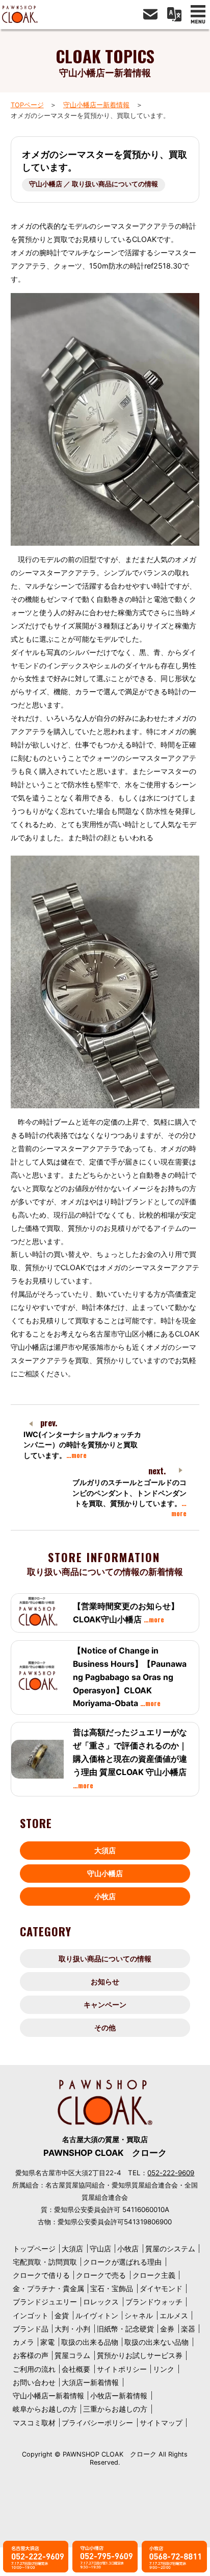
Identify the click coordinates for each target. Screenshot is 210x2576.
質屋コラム (72, 2355)
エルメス (174, 2315)
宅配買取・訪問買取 (45, 2262)
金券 (167, 2329)
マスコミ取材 (34, 2423)
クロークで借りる (41, 2275)
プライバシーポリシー (97, 2423)
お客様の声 (31, 2355)
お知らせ (105, 1982)
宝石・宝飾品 (112, 2288)
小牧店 (105, 1896)
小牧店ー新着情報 (119, 2396)
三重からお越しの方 (115, 2409)
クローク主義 (154, 2275)
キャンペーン (105, 2004)
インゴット (31, 2315)
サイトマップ (161, 2423)
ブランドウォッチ (154, 2302)
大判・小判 (72, 2329)
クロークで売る (101, 2275)
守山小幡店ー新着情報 (96, 105)
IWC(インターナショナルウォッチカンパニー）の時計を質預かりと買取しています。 (82, 1444)
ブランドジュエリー (45, 2302)
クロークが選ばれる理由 (122, 2262)
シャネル (139, 2315)
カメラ (23, 2342)
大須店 (105, 1850)
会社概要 (76, 2369)
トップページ (34, 2249)
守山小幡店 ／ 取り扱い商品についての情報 (94, 184)
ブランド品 (31, 2329)
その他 (105, 2027)
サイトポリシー (122, 2369)
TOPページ (27, 105)
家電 (47, 2342)
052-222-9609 (171, 2173)
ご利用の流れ (34, 2369)
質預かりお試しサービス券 (140, 2355)
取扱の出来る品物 (90, 2342)
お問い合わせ (34, 2382)
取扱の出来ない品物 (156, 2342)
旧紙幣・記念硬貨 (125, 2329)
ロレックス (101, 2302)
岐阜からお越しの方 (45, 2409)
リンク (164, 2369)
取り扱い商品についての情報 (105, 1959)
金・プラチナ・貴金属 (48, 2288)
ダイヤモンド (161, 2288)
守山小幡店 (105, 1873)
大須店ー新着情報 (90, 2382)
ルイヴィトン (97, 2315)
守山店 (100, 2249)
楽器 (188, 2329)
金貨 (62, 2315)
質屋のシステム (170, 2249)
